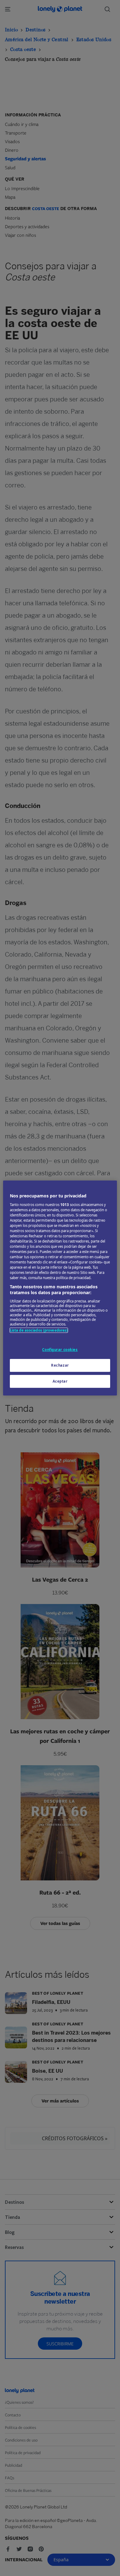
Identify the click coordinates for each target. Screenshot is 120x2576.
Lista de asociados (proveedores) (39, 1330)
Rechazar (60, 1365)
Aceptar (60, 1381)
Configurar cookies (60, 1350)
